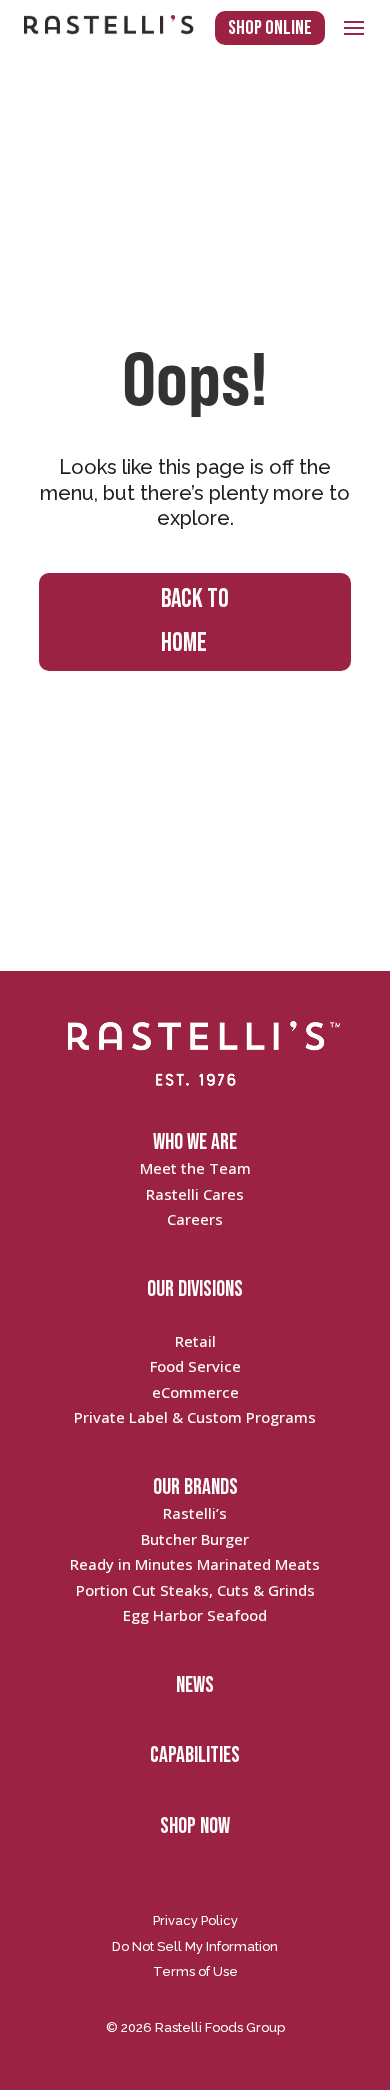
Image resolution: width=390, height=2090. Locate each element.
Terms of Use (195, 1971)
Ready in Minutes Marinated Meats (195, 1564)
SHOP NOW (195, 1826)
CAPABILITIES (195, 1755)
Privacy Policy (195, 1920)
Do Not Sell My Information (195, 1946)
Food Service (195, 1366)
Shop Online (270, 28)
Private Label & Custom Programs (195, 1417)
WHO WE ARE (195, 1142)
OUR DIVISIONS (195, 1289)
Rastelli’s (195, 1513)
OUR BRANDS (195, 1487)
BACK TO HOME (195, 621)
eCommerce (195, 1392)
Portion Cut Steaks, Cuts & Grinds (195, 1590)
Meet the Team (195, 1168)
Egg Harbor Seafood (195, 1615)
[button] (354, 27)
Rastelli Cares (195, 1194)
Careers (195, 1219)
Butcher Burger (195, 1539)
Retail (195, 1341)
